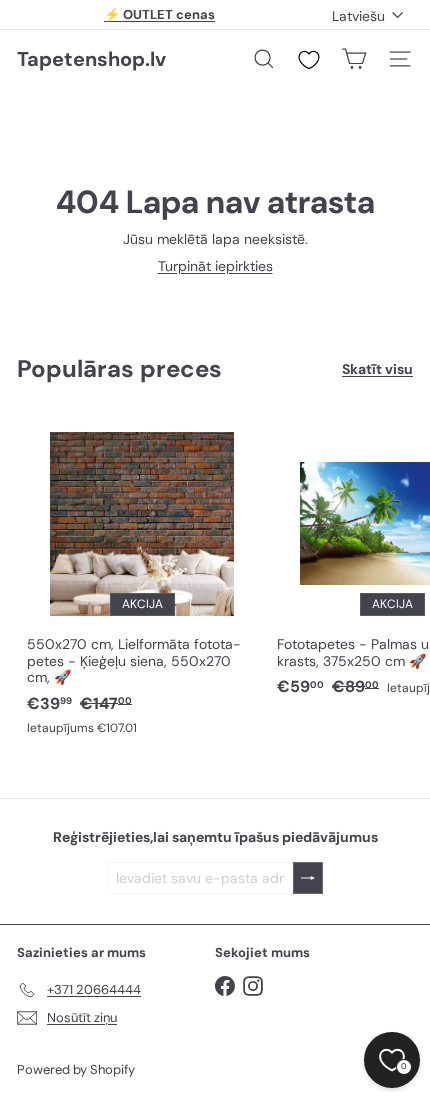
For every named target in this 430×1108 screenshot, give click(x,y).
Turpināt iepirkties (215, 266)
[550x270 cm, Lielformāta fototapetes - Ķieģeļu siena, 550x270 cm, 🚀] (142, 578)
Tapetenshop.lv (91, 59)
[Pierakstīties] (308, 878)
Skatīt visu (377, 369)
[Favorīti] (309, 60)
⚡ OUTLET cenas (159, 14)
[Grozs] (354, 59)
